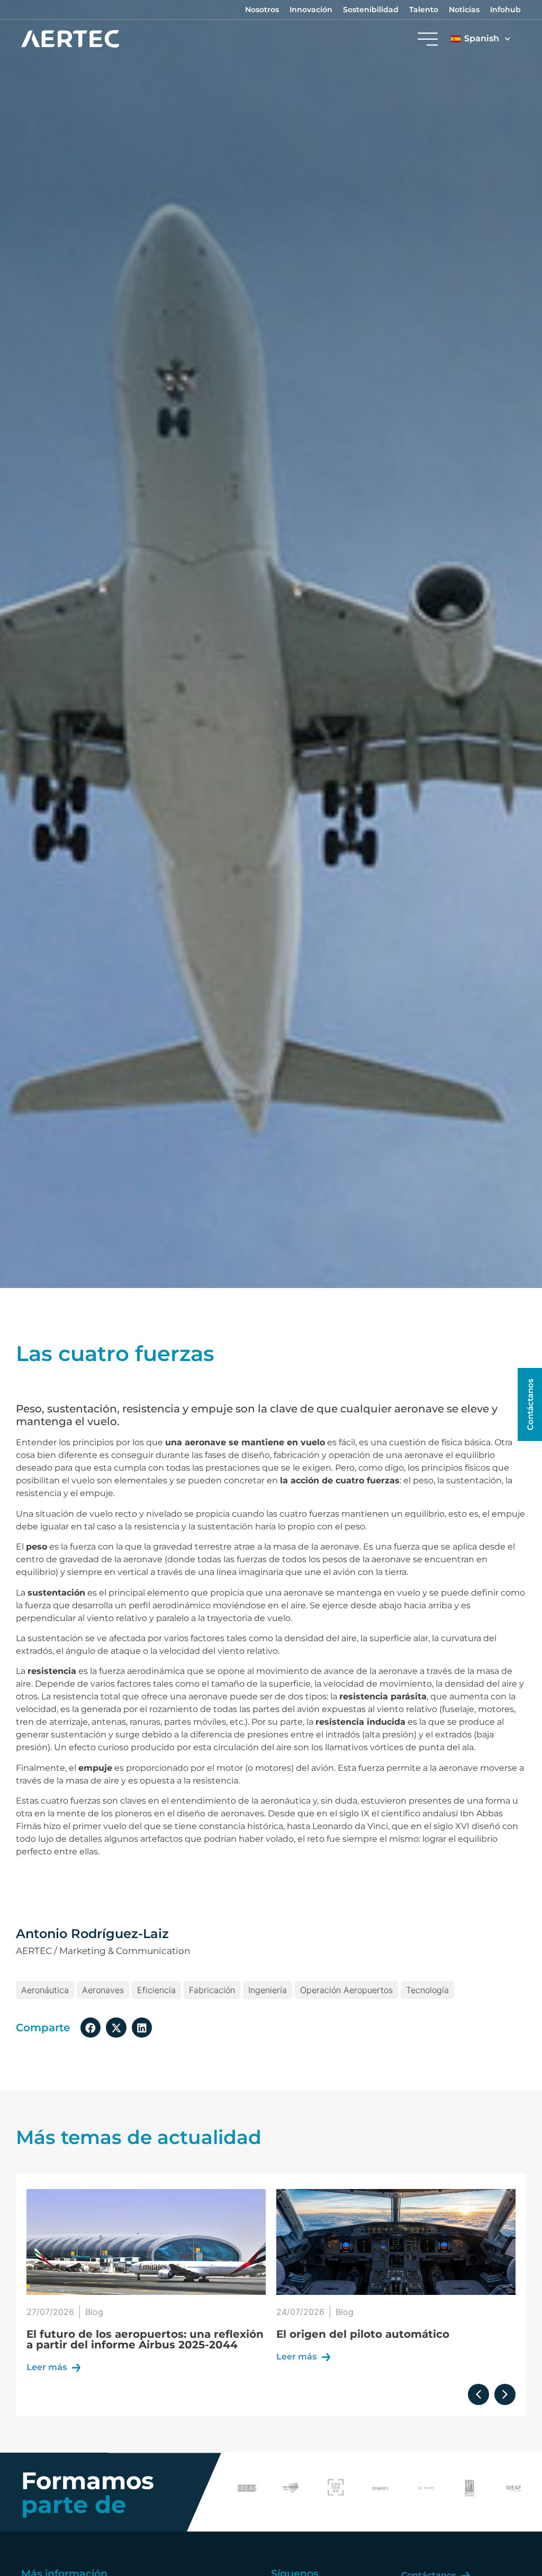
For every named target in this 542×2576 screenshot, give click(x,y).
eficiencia (156, 1990)
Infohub (505, 10)
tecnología (427, 1990)
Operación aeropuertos (346, 1990)
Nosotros (262, 10)
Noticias (464, 10)
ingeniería (268, 1990)
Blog (95, 2312)
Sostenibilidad (371, 10)
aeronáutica (45, 1990)
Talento (424, 10)
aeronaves (103, 1990)
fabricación (212, 1990)
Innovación (311, 10)
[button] (91, 2028)
